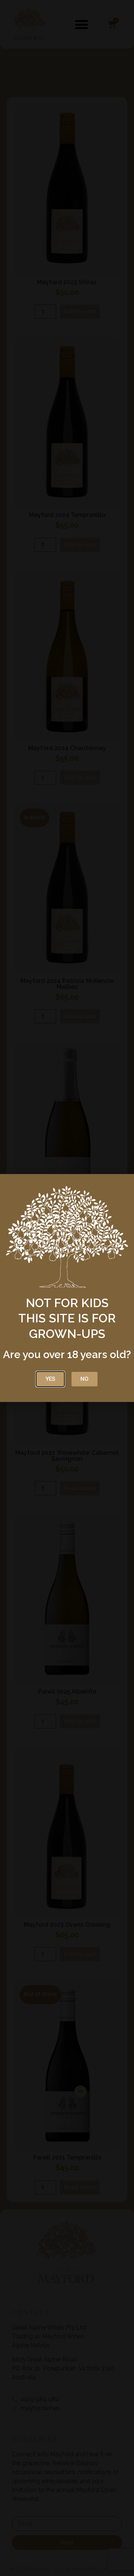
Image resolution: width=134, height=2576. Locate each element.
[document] (67, 1288)
